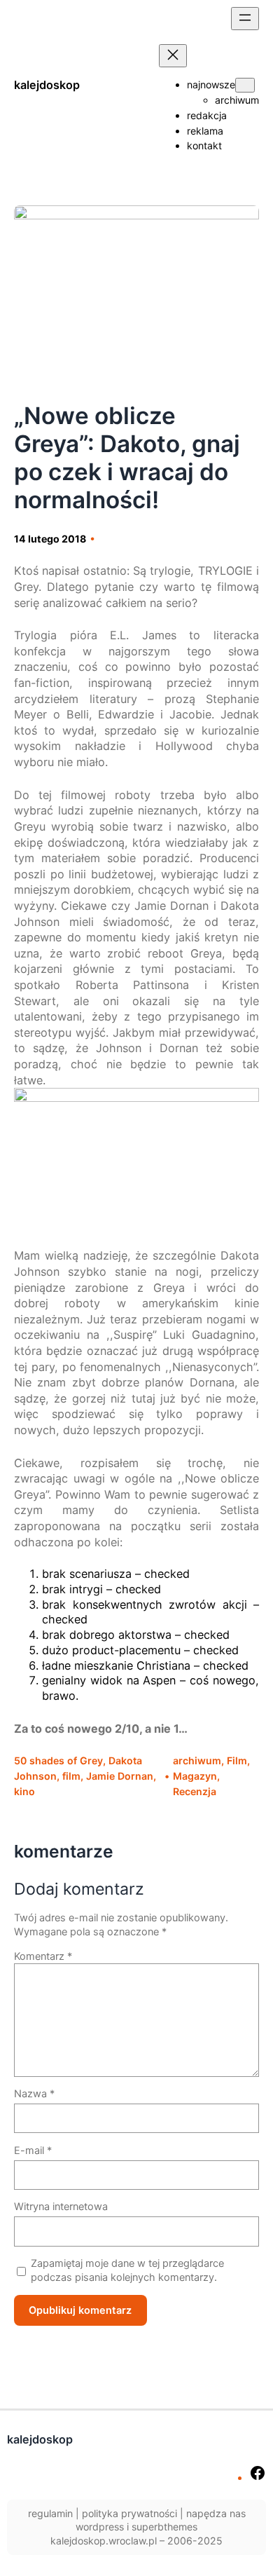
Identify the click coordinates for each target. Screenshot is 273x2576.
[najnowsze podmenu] (245, 85)
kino (24, 1791)
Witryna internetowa (61, 2206)
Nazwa (34, 2093)
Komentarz (43, 1956)
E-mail (33, 2150)
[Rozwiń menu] (245, 19)
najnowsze (211, 84)
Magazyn (195, 1776)
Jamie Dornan (120, 1776)
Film (237, 1760)
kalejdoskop (47, 85)
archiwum (197, 1760)
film (71, 1776)
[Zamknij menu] (173, 56)
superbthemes (164, 2527)
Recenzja (195, 1791)
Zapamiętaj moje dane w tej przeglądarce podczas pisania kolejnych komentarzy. (127, 2270)
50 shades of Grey (58, 1760)
